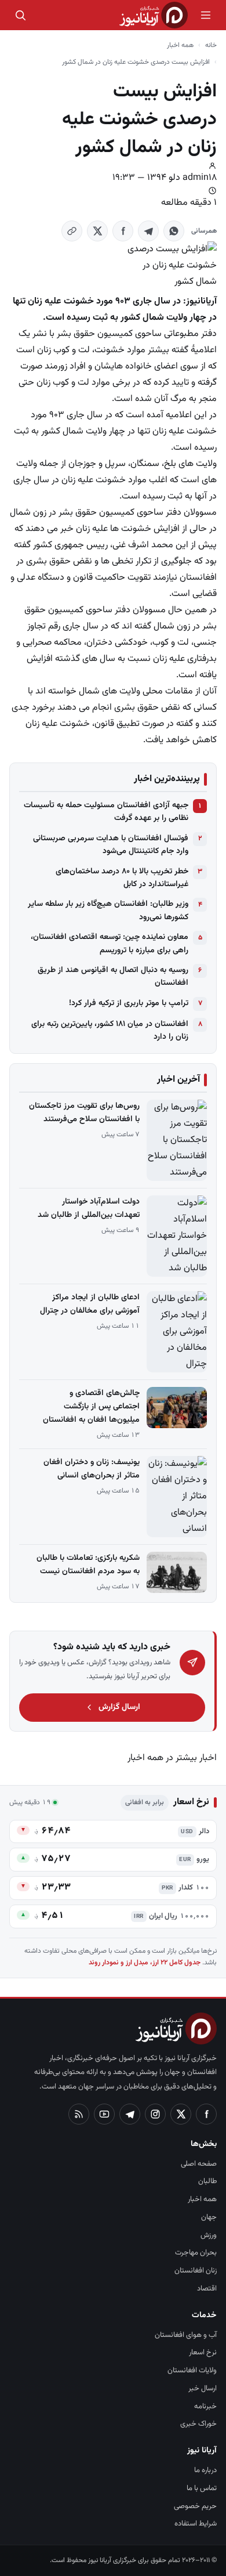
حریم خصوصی (195, 2506)
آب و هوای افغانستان (186, 2335)
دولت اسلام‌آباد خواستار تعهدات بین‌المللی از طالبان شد (89, 1208)
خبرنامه (205, 2407)
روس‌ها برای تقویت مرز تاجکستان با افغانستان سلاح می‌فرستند (84, 1113)
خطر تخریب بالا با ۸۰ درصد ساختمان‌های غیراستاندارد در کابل (122, 878)
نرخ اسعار (203, 2353)
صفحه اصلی (199, 2164)
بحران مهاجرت (196, 2253)
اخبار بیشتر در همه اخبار (172, 1758)
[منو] (206, 15)
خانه (211, 45)
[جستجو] (20, 15)
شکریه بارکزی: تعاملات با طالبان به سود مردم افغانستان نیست (88, 1565)
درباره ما (205, 2470)
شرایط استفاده (196, 2524)
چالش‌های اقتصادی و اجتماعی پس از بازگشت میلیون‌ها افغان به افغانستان (91, 1407)
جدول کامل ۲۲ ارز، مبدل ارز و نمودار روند (145, 1963)
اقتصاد (207, 2289)
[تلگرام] (130, 2114)
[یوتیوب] (104, 2114)
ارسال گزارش (119, 1707)
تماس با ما (202, 2488)
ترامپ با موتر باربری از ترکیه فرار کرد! (129, 1003)
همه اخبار (180, 45)
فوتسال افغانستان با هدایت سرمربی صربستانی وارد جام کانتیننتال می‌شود (111, 845)
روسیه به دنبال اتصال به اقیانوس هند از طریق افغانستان (113, 977)
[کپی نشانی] (72, 231)
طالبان (207, 2181)
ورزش (209, 2235)
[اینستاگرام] (155, 2114)
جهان (209, 2217)
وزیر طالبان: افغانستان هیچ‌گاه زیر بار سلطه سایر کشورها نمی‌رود (108, 911)
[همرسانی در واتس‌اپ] (174, 231)
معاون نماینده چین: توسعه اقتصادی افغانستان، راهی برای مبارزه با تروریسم (110, 944)
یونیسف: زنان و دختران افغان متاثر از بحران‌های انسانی (92, 1469)
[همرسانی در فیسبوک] (123, 231)
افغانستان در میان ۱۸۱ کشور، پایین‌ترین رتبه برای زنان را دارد (110, 1031)
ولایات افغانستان (192, 2371)
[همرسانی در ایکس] (97, 231)
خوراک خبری (198, 2424)
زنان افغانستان (196, 2271)
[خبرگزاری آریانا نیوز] (154, 15)
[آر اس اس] (79, 2114)
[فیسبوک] (206, 2114)
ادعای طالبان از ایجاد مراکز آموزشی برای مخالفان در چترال (90, 1304)
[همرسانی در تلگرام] (148, 231)
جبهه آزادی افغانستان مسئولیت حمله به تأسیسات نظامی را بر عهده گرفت (106, 812)
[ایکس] (181, 2114)
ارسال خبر (203, 2389)
